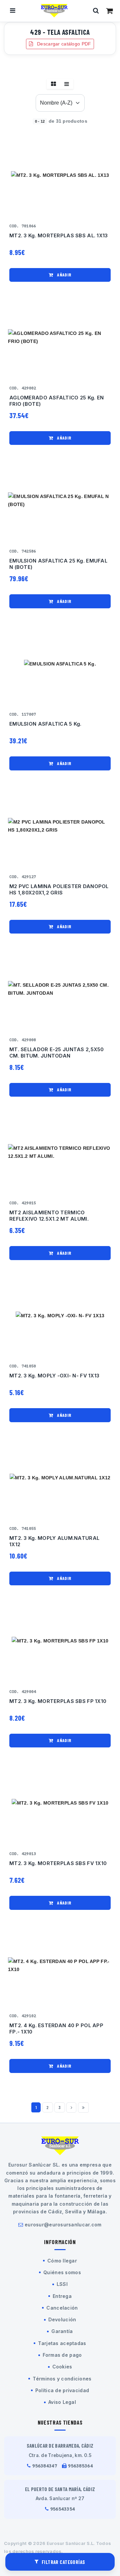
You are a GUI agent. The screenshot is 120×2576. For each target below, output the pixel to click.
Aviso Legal (62, 2402)
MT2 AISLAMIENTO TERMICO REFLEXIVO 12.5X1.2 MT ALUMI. (49, 1216)
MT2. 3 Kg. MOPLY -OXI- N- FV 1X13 (54, 1376)
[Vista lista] (67, 84)
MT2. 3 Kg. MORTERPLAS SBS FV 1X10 (58, 1863)
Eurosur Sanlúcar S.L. (71, 2543)
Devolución (62, 2319)
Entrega (62, 2296)
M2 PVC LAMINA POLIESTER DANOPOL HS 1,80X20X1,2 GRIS (59, 890)
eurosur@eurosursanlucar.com (63, 2225)
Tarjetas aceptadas (62, 2343)
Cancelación (62, 2308)
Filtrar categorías (63, 2562)
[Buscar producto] (96, 11)
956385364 (80, 2466)
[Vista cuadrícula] (53, 84)
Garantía (62, 2331)
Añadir (64, 275)
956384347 (45, 2466)
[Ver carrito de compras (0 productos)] (109, 11)
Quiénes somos (62, 2272)
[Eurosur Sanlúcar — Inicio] (54, 11)
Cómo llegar (62, 2261)
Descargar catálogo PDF (63, 44)
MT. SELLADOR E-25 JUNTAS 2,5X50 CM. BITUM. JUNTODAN (57, 1053)
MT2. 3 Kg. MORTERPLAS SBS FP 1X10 (58, 1701)
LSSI (62, 2284)
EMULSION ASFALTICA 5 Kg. (45, 724)
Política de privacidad (62, 2390)
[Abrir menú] (13, 11)
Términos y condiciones (62, 2379)
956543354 (63, 2509)
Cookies (62, 2367)
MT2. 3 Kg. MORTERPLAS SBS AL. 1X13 (59, 236)
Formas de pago (62, 2355)
